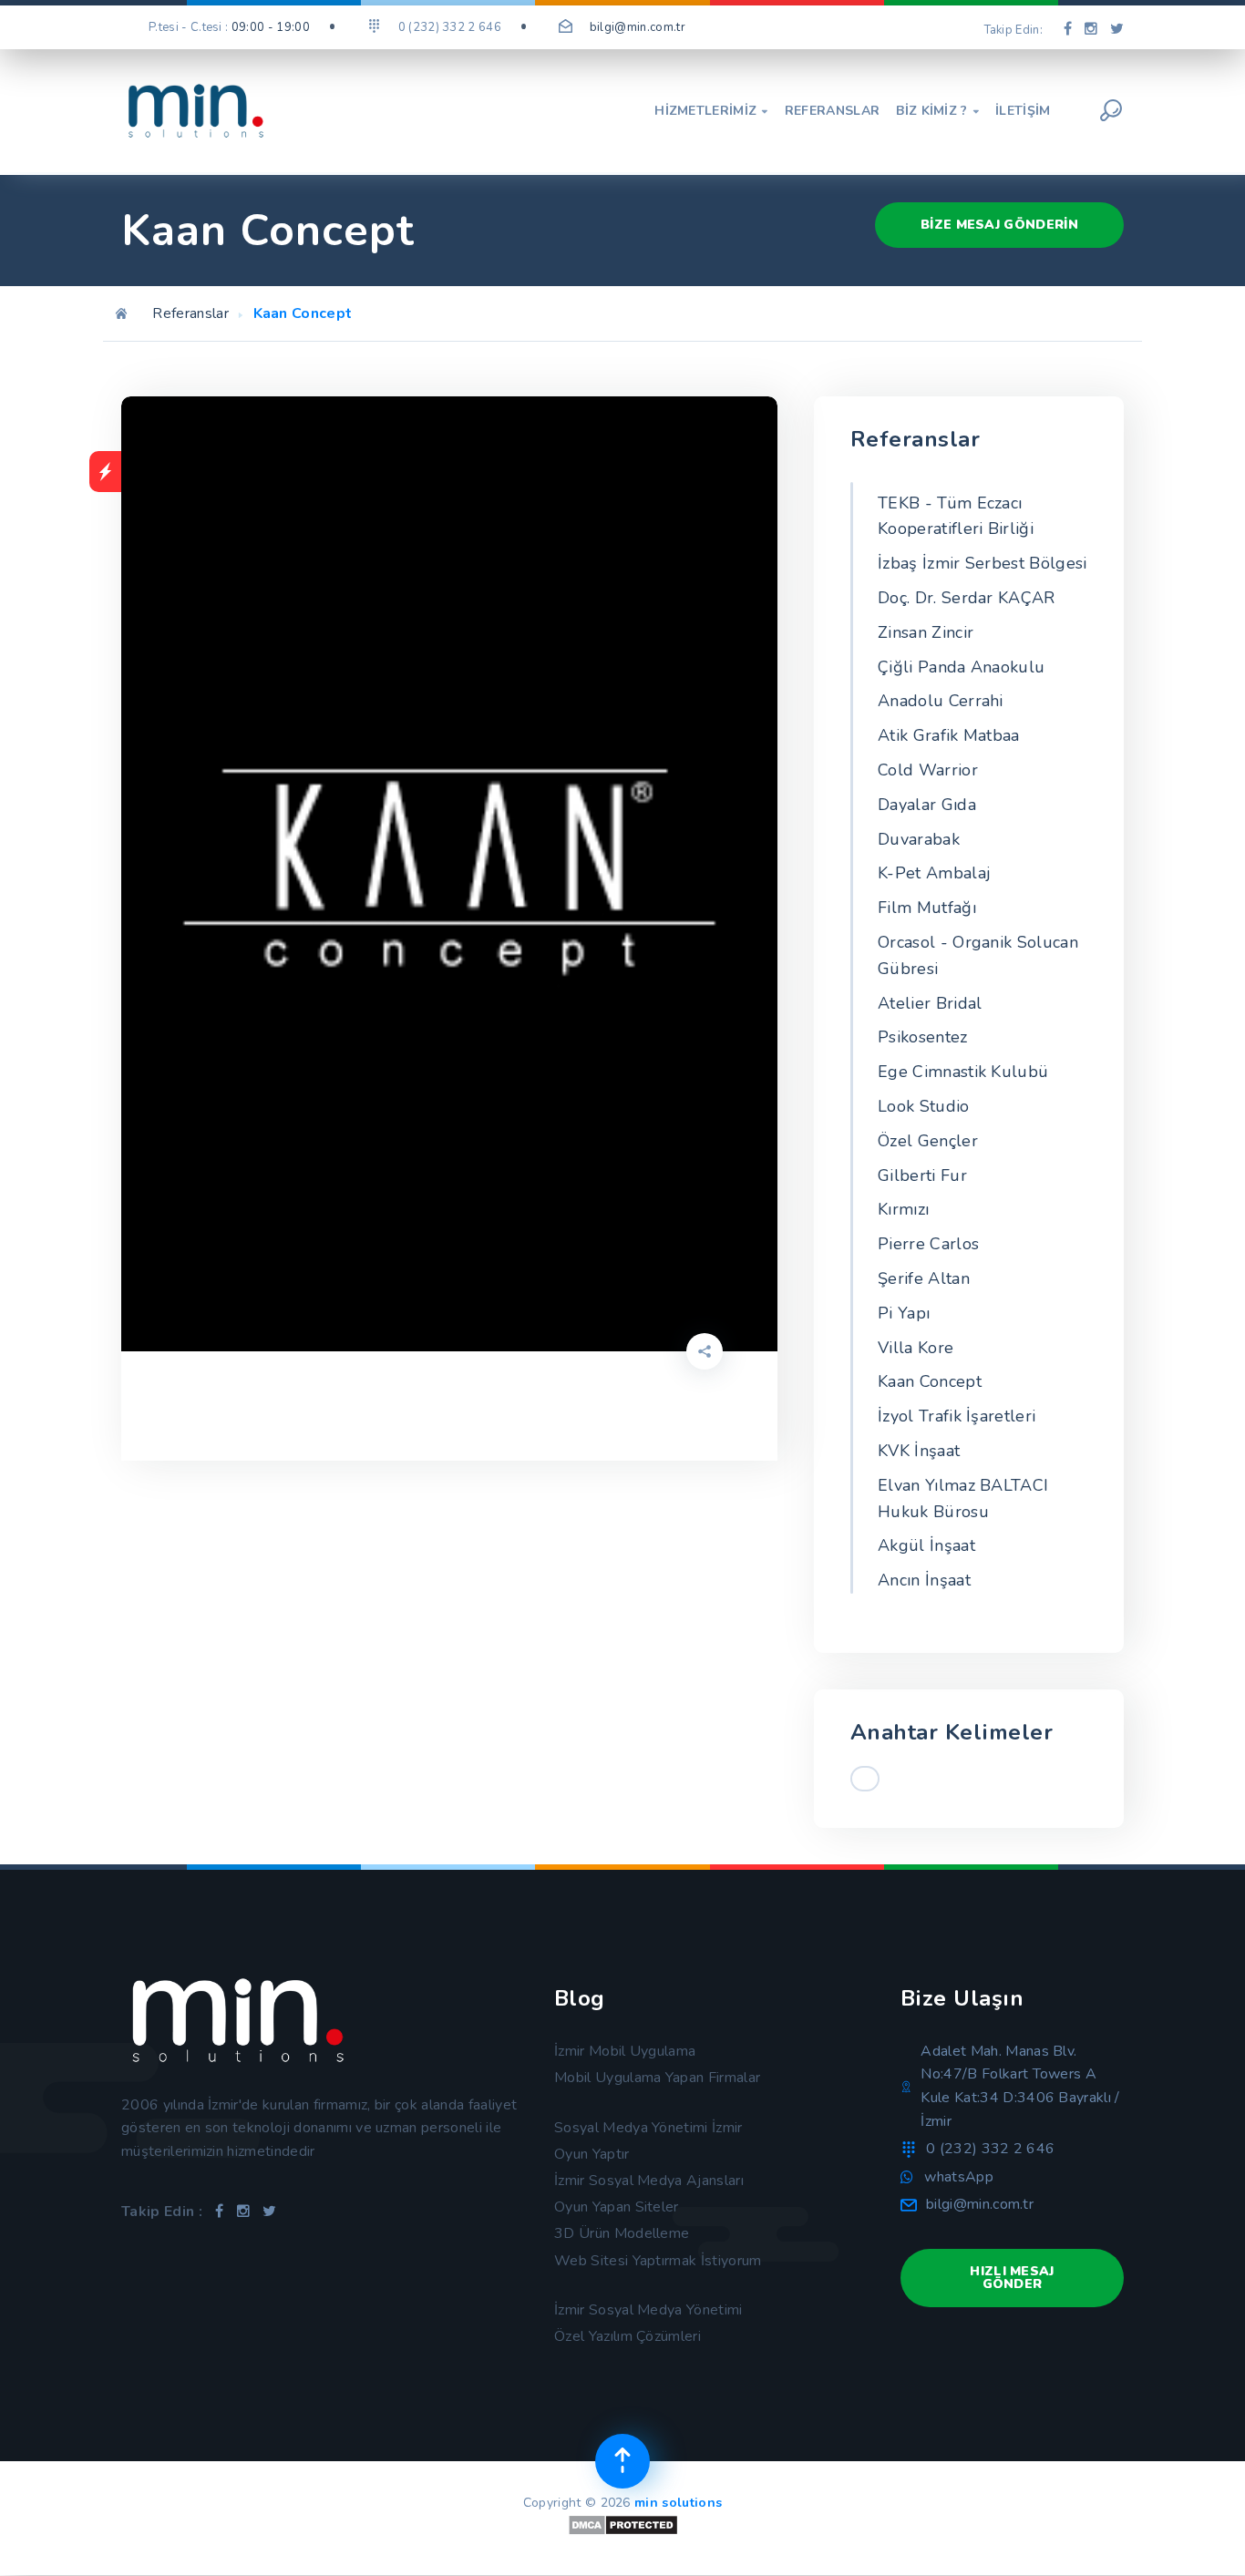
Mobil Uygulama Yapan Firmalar (657, 2078)
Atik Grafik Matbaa (949, 735)
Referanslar (833, 111)
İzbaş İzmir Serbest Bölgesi (983, 563)
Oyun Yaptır (592, 2154)
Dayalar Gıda (927, 805)
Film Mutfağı (927, 908)
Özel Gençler (928, 1141)
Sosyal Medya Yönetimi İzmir (648, 2128)
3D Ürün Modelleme (622, 2233)
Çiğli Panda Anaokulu (961, 667)
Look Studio (924, 1106)
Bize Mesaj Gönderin (999, 225)
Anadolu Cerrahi (941, 701)
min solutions (678, 2503)
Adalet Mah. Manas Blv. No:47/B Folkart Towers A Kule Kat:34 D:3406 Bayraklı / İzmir (1020, 2086)
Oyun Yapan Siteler (617, 2207)
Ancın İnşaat (924, 1580)
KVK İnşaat (919, 1451)
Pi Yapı (904, 1313)
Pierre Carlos (928, 1244)
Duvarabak (919, 839)
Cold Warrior (928, 770)
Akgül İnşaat (926, 1545)
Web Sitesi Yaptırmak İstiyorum (658, 2261)
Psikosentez (923, 1037)
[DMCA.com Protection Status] (623, 2532)
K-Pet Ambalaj (934, 873)
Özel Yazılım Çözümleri (628, 2336)
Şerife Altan (924, 1278)
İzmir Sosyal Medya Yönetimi (648, 2310)
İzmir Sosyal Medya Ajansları (649, 2181)
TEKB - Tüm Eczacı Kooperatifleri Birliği (956, 516)
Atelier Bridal (930, 1003)
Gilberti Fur (922, 1175)
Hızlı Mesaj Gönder (1012, 2278)
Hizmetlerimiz (711, 111)
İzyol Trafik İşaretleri (957, 1416)
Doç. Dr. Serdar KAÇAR (967, 598)
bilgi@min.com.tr (638, 27)
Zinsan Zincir (926, 632)
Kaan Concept (930, 1381)
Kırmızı (903, 1209)
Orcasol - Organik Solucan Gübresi (978, 955)
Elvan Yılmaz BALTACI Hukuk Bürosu (963, 1498)
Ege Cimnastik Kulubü (963, 1072)
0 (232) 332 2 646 (990, 2149)
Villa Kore (916, 1348)
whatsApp (959, 2177)
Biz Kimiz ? (937, 111)
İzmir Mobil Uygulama (625, 2051)
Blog (580, 1998)
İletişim (1023, 111)
